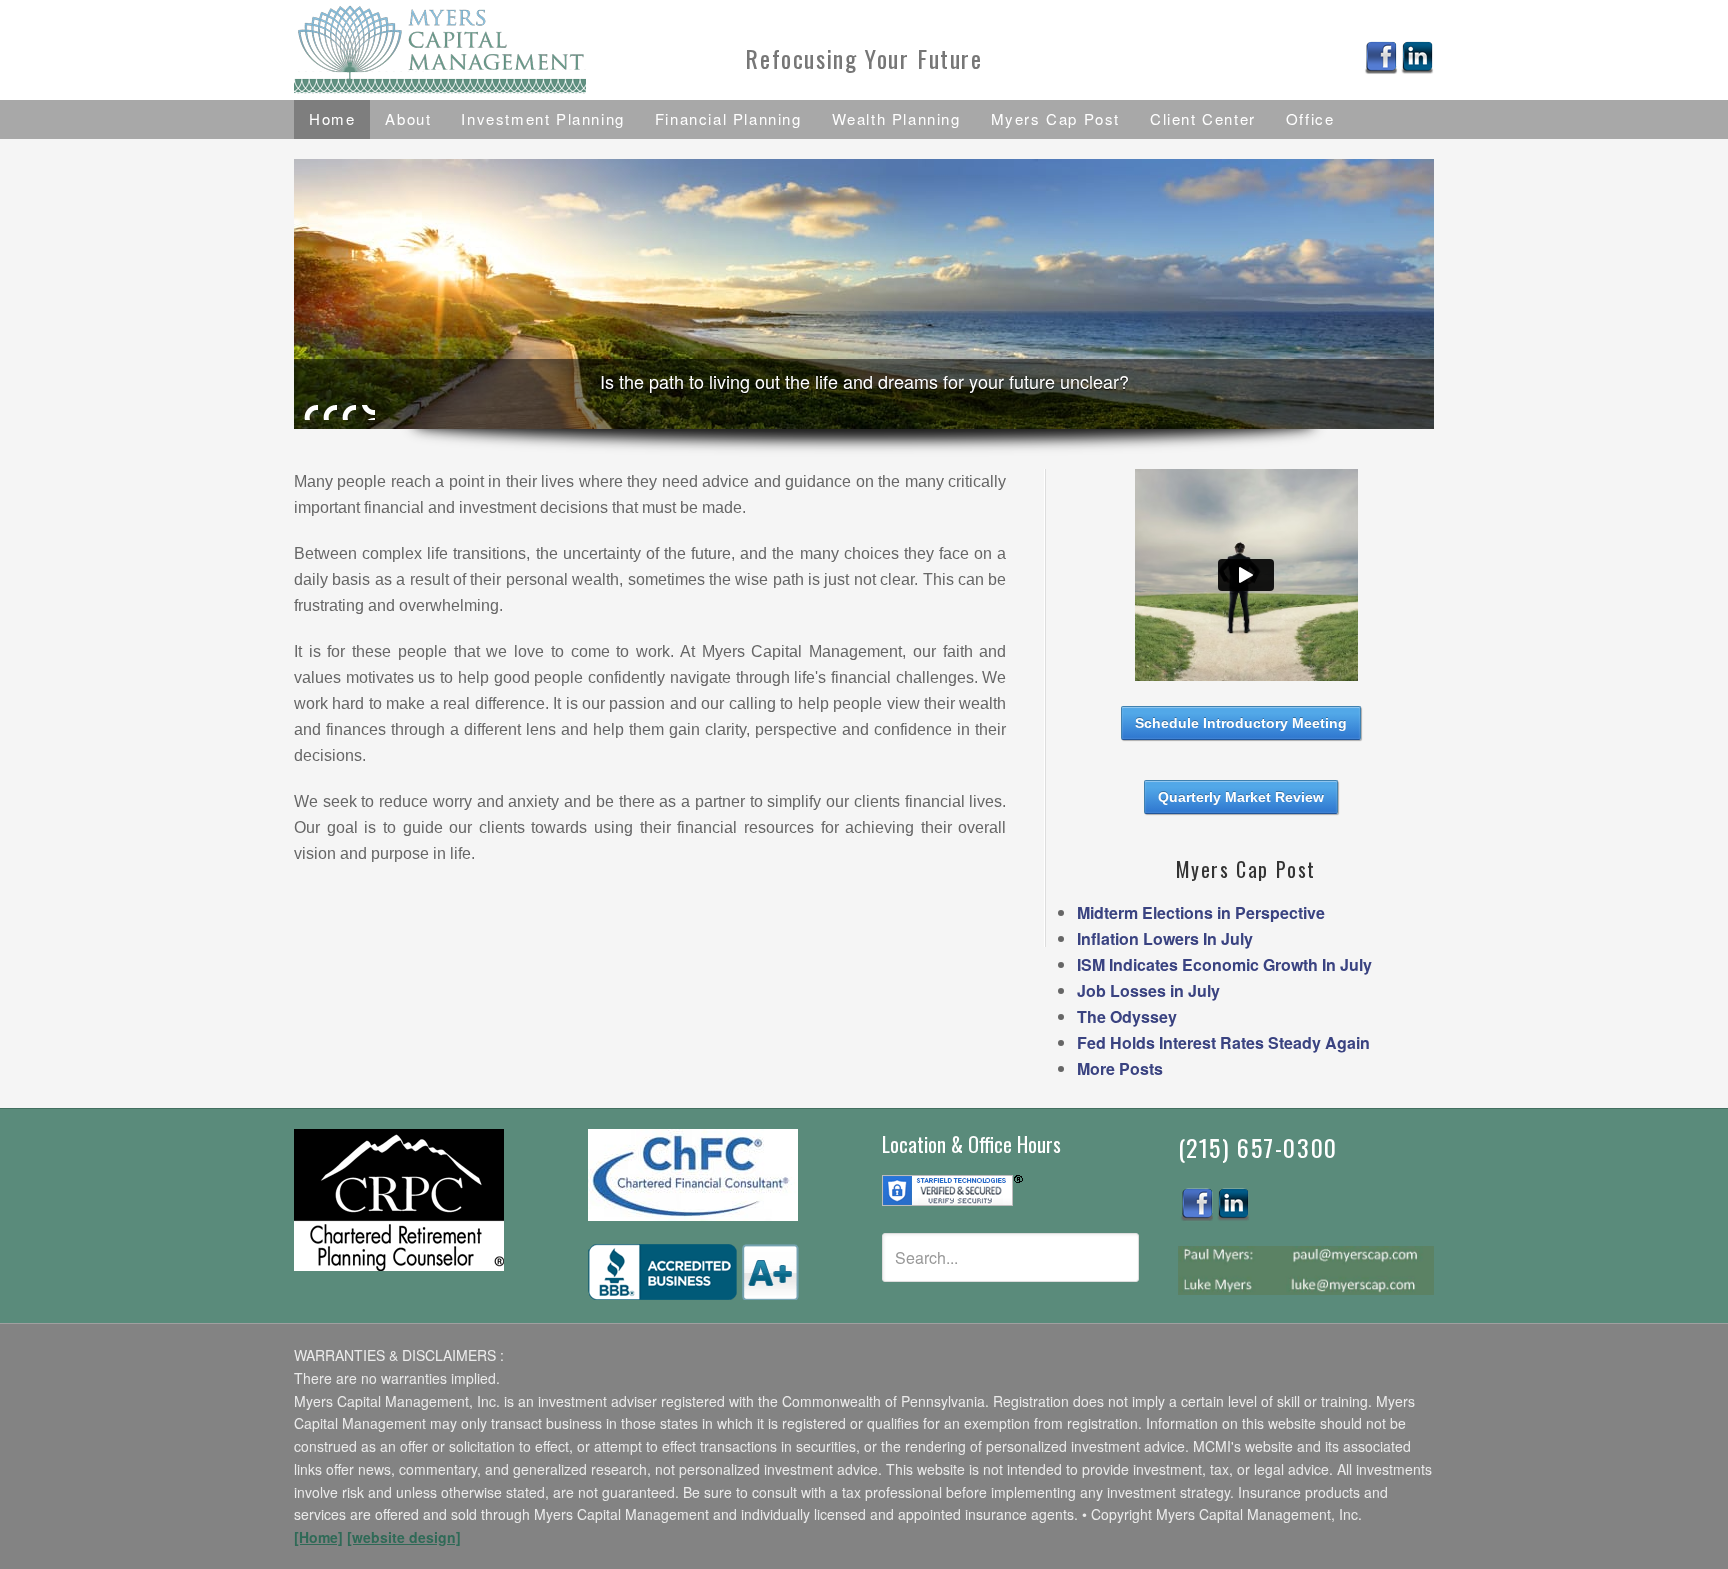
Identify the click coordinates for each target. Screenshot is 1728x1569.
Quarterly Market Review (1241, 797)
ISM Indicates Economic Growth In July (1224, 964)
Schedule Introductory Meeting (1241, 723)
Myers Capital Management (474, 50)
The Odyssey (1127, 1016)
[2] (330, 412)
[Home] (318, 1537)
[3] (349, 412)
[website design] (404, 1537)
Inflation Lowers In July (1165, 938)
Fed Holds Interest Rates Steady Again (1223, 1042)
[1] (311, 412)
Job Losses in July (1148, 990)
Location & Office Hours (971, 1144)
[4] (368, 412)
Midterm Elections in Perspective (1201, 912)
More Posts (1120, 1068)
